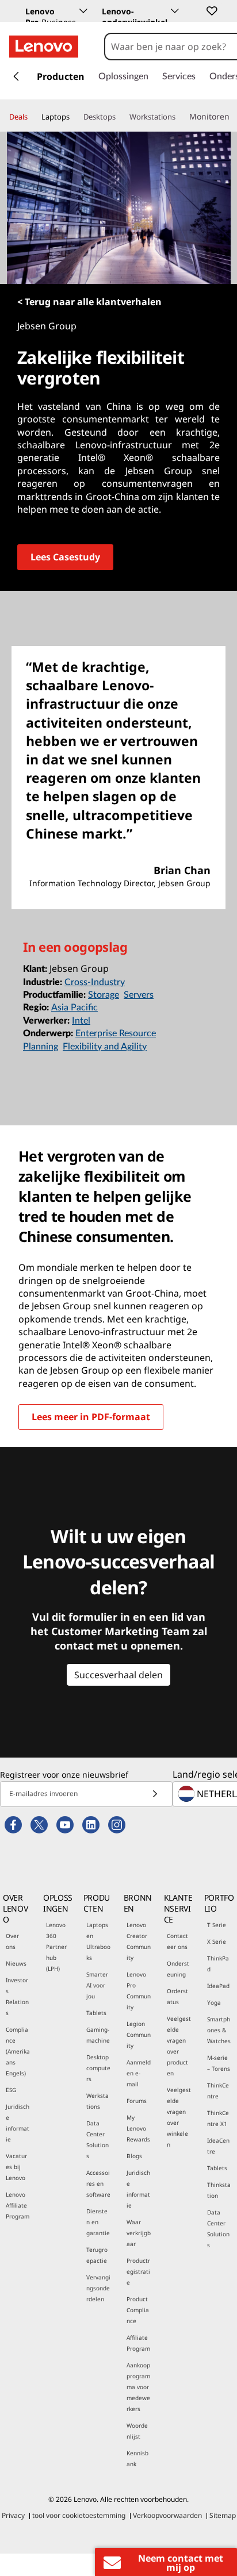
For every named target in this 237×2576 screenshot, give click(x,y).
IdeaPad (218, 1986)
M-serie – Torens (219, 2063)
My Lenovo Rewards (138, 2128)
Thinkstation (219, 2190)
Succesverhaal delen (118, 1675)
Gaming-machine (98, 2035)
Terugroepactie (97, 2255)
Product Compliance (138, 2310)
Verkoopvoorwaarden (167, 2515)
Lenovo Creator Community (139, 1941)
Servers (139, 995)
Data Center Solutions (98, 2139)
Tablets (96, 2013)
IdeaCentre (218, 2146)
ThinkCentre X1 (218, 2118)
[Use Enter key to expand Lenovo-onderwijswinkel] (175, 11)
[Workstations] (180, 117)
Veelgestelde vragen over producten (179, 2046)
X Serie (217, 1941)
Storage (104, 995)
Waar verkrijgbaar (139, 2233)
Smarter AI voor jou (97, 1985)
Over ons (12, 1941)
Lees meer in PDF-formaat (91, 1417)
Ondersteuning (178, 1969)
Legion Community (139, 2035)
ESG (11, 2090)
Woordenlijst (137, 2431)
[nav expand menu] (16, 76)
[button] (211, 10)
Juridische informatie (18, 2123)
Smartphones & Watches (219, 2030)
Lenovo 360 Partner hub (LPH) (56, 1947)
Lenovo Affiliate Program (18, 2205)
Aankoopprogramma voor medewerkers (138, 2387)
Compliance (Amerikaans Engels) (18, 2051)
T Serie (217, 1925)
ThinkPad (218, 1964)
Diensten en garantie (98, 2222)
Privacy (13, 2515)
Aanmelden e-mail (139, 2073)
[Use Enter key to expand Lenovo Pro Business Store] (83, 11)
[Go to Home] (44, 47)
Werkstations (98, 2101)
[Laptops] (74, 117)
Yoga (214, 2002)
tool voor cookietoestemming (79, 2515)
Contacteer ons (177, 1941)
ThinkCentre (218, 2091)
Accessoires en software (98, 2183)
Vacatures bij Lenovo (16, 2167)
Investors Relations (17, 1996)
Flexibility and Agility (105, 1047)
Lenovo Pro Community (139, 1991)
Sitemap (223, 2515)
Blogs (134, 2156)
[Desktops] (120, 117)
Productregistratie (138, 2271)
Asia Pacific (74, 1008)
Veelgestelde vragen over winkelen (179, 2117)
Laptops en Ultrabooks (98, 1941)
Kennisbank (137, 2458)
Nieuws (16, 1963)
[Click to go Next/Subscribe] (155, 1794)
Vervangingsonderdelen (98, 2288)
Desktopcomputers (98, 2068)
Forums (137, 2101)
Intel (81, 1021)
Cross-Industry (95, 982)
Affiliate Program (138, 2343)
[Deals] (32, 117)
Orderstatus (177, 1996)
